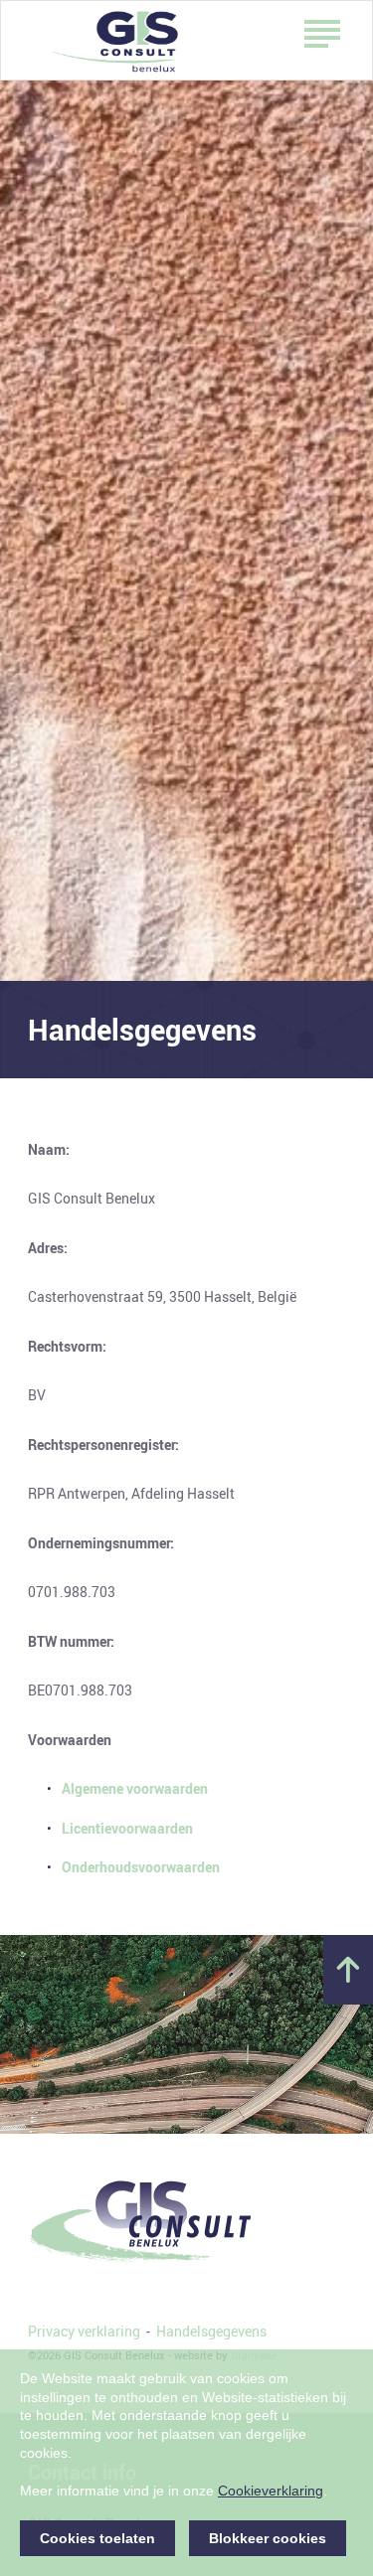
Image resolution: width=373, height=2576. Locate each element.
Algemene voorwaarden (135, 1788)
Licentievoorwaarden (127, 1828)
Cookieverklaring (271, 2491)
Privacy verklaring (84, 2331)
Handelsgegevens (211, 2331)
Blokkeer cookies (268, 2538)
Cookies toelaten (97, 2538)
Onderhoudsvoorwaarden (141, 1867)
